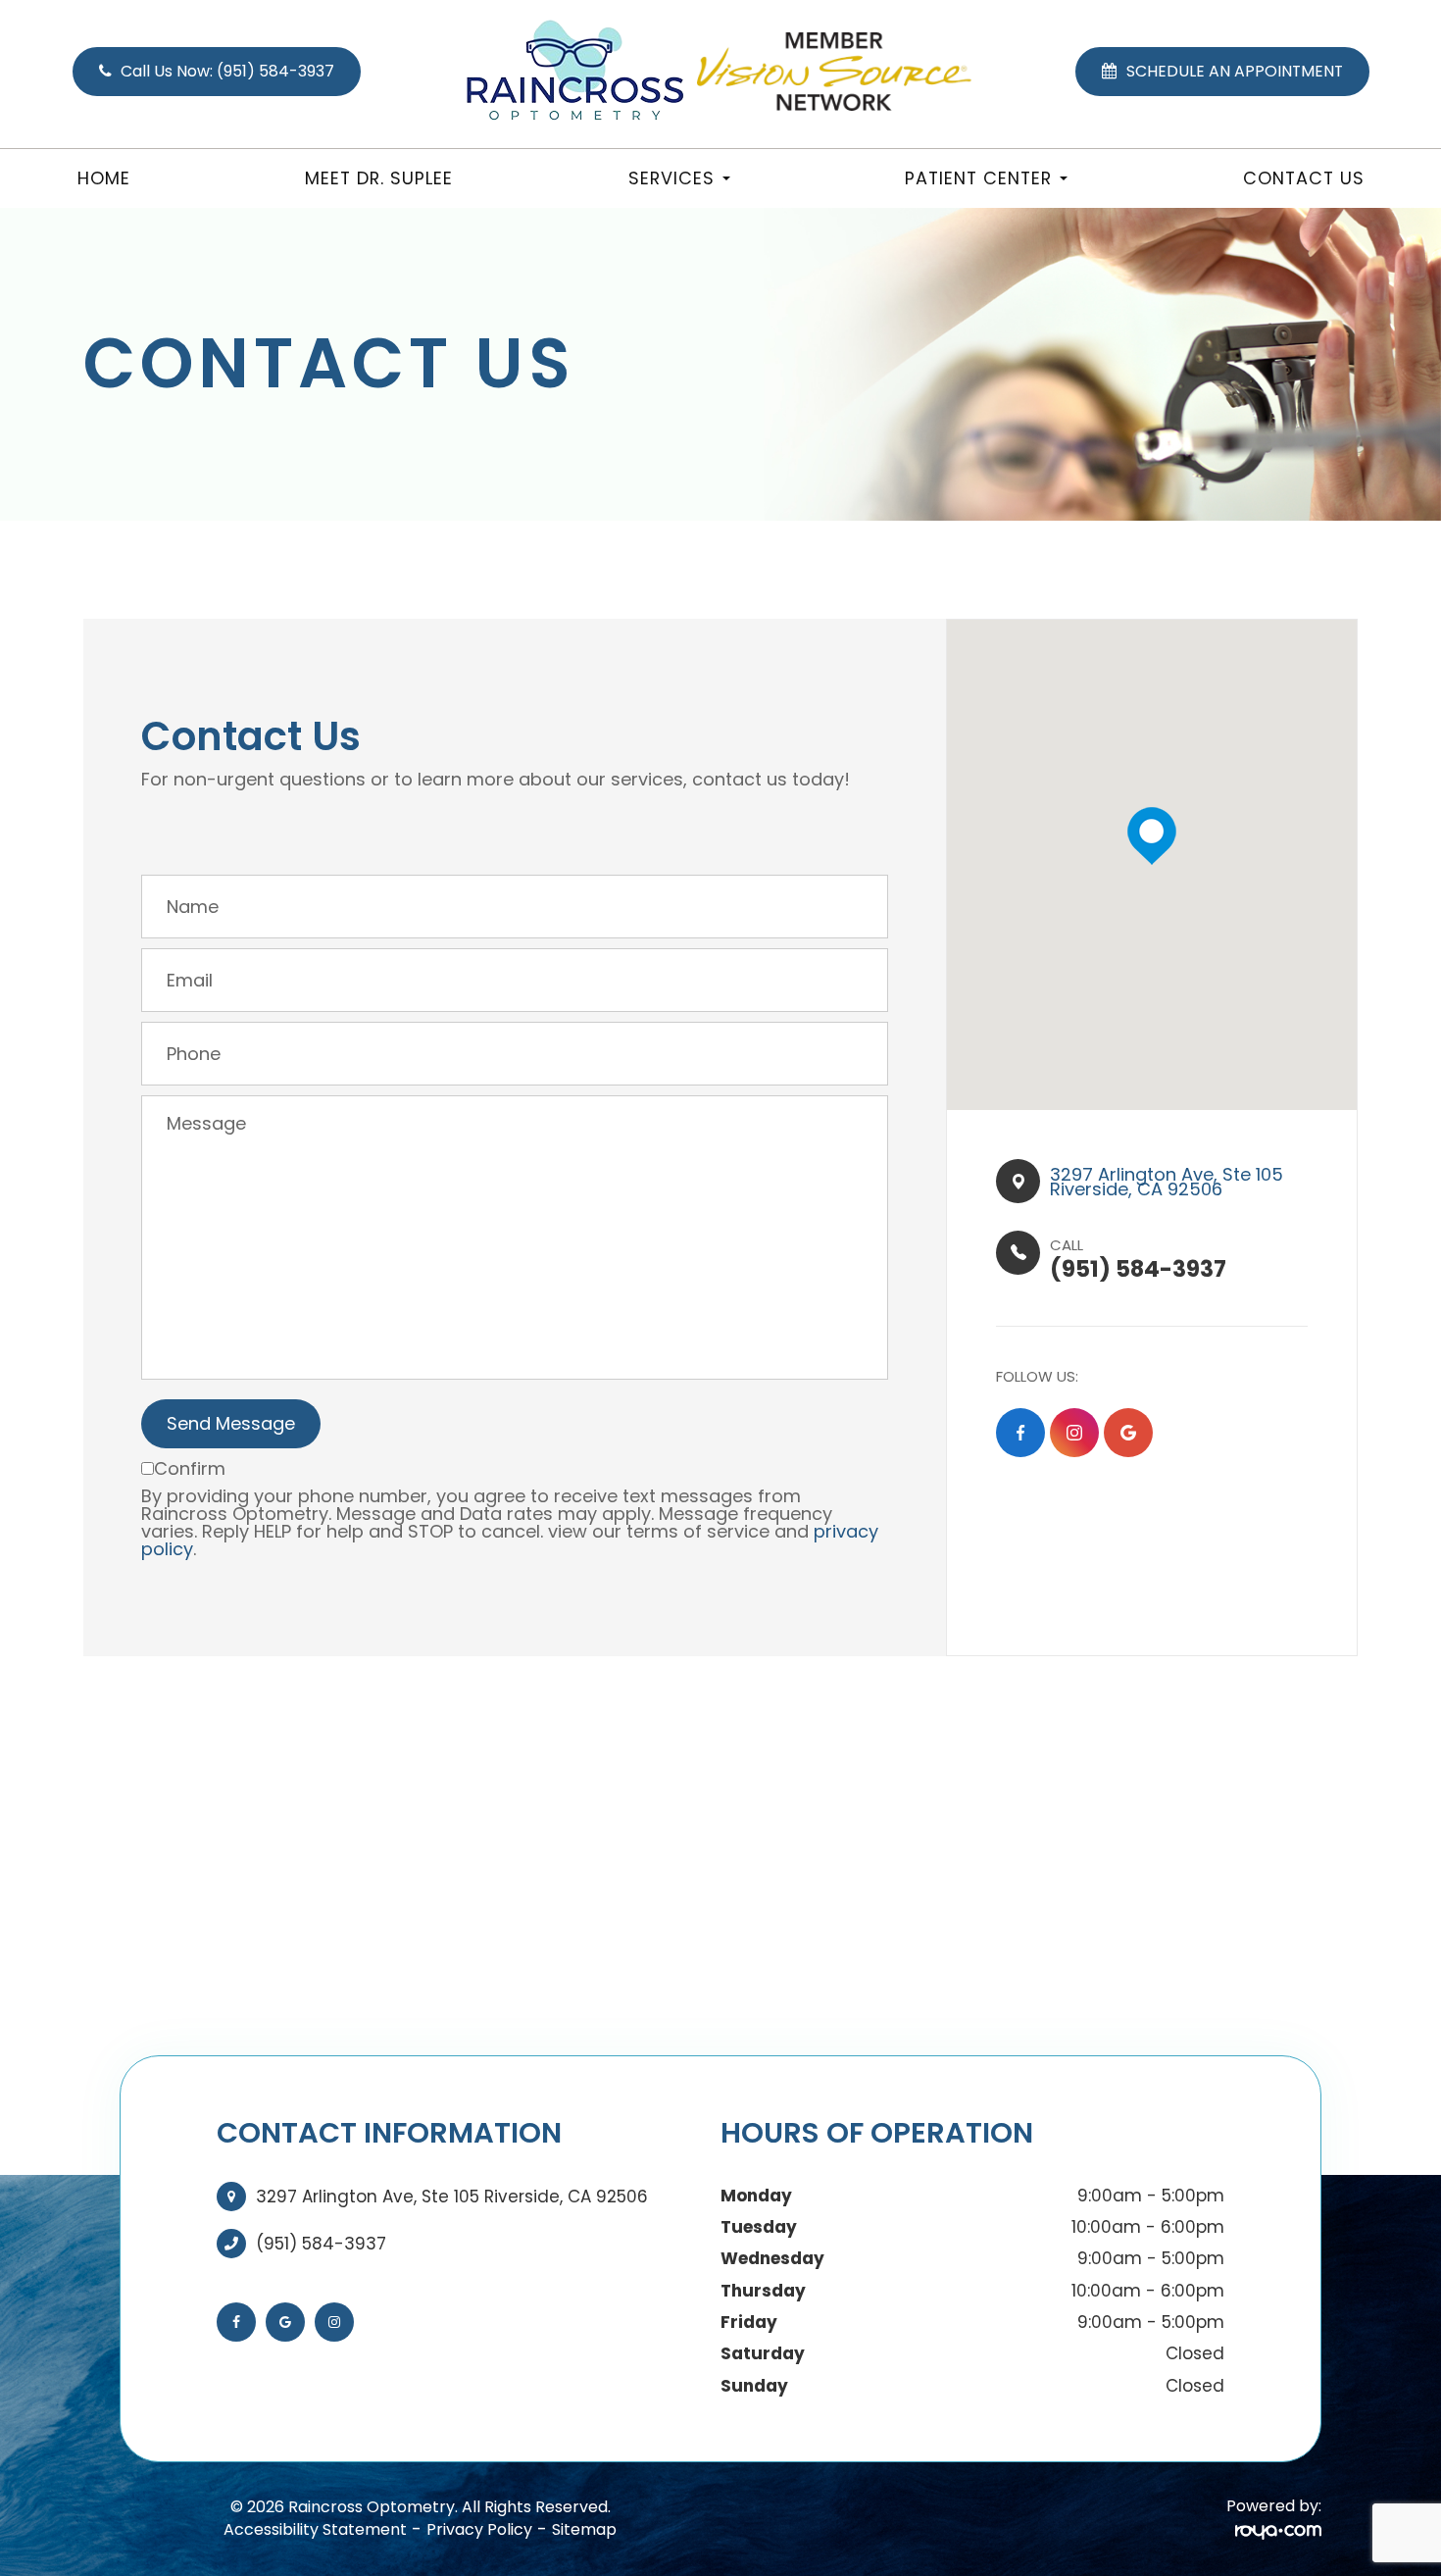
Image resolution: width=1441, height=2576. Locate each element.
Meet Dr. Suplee (379, 178)
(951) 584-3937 (321, 2244)
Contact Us (1304, 178)
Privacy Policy (479, 2529)
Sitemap (584, 2529)
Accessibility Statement (315, 2529)
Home (104, 178)
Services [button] (671, 178)
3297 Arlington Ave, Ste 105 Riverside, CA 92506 (452, 2197)
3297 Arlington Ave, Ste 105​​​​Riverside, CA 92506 (1167, 1182)
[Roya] (1278, 2530)
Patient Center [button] (978, 178)
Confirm (190, 1468)
